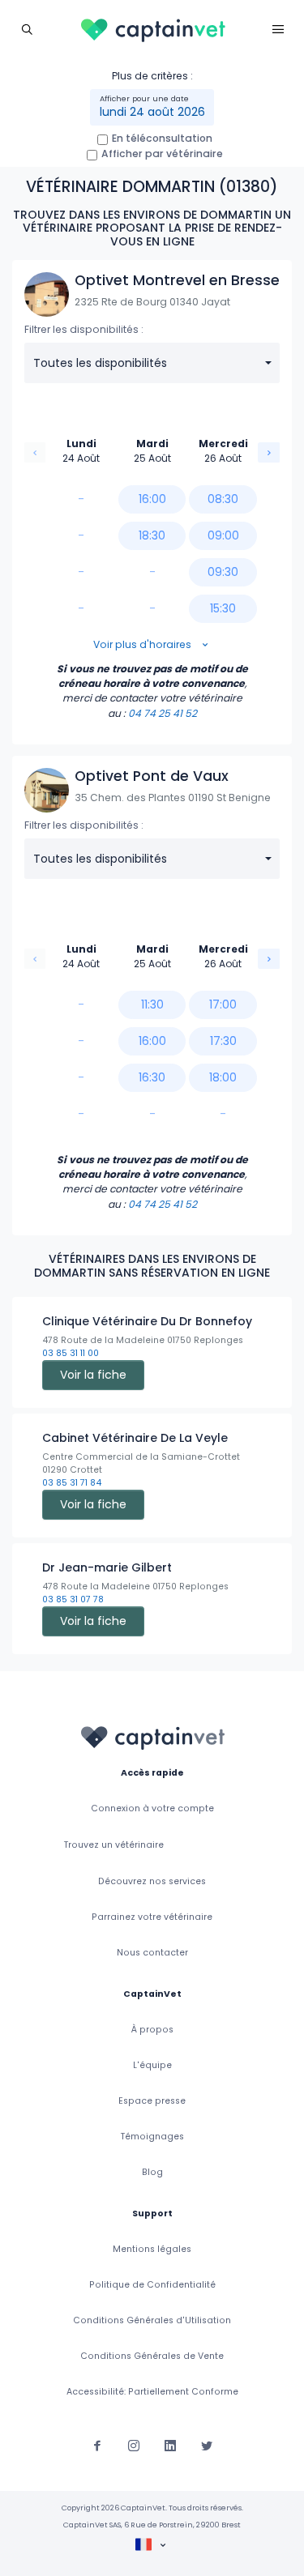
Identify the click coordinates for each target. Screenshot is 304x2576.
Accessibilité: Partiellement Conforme (152, 2392)
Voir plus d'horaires (143, 644)
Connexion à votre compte (152, 1808)
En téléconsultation (162, 138)
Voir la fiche (93, 1375)
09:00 (223, 535)
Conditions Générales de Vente (152, 2356)
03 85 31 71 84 (72, 1483)
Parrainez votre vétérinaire (152, 1917)
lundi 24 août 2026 (152, 112)
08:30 (223, 499)
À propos (152, 2030)
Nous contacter (152, 1953)
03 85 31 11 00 (71, 1353)
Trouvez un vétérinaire (114, 1845)
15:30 (223, 608)
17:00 (223, 1004)
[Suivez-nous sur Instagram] (134, 2445)
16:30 (152, 1077)
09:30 (223, 572)
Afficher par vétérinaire (162, 154)
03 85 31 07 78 (73, 1599)
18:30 (152, 535)
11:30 (152, 1004)
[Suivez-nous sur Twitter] (207, 2445)
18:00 (223, 1077)
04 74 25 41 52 (163, 713)
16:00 (152, 499)
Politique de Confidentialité (152, 2285)
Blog (152, 2172)
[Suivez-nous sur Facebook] (97, 2445)
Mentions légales (152, 2249)
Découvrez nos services (152, 1881)
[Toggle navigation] (26, 29)
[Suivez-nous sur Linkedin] (170, 2445)
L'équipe (152, 2065)
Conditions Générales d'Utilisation (152, 2320)
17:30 (223, 1041)
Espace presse (152, 2101)
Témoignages (152, 2137)
